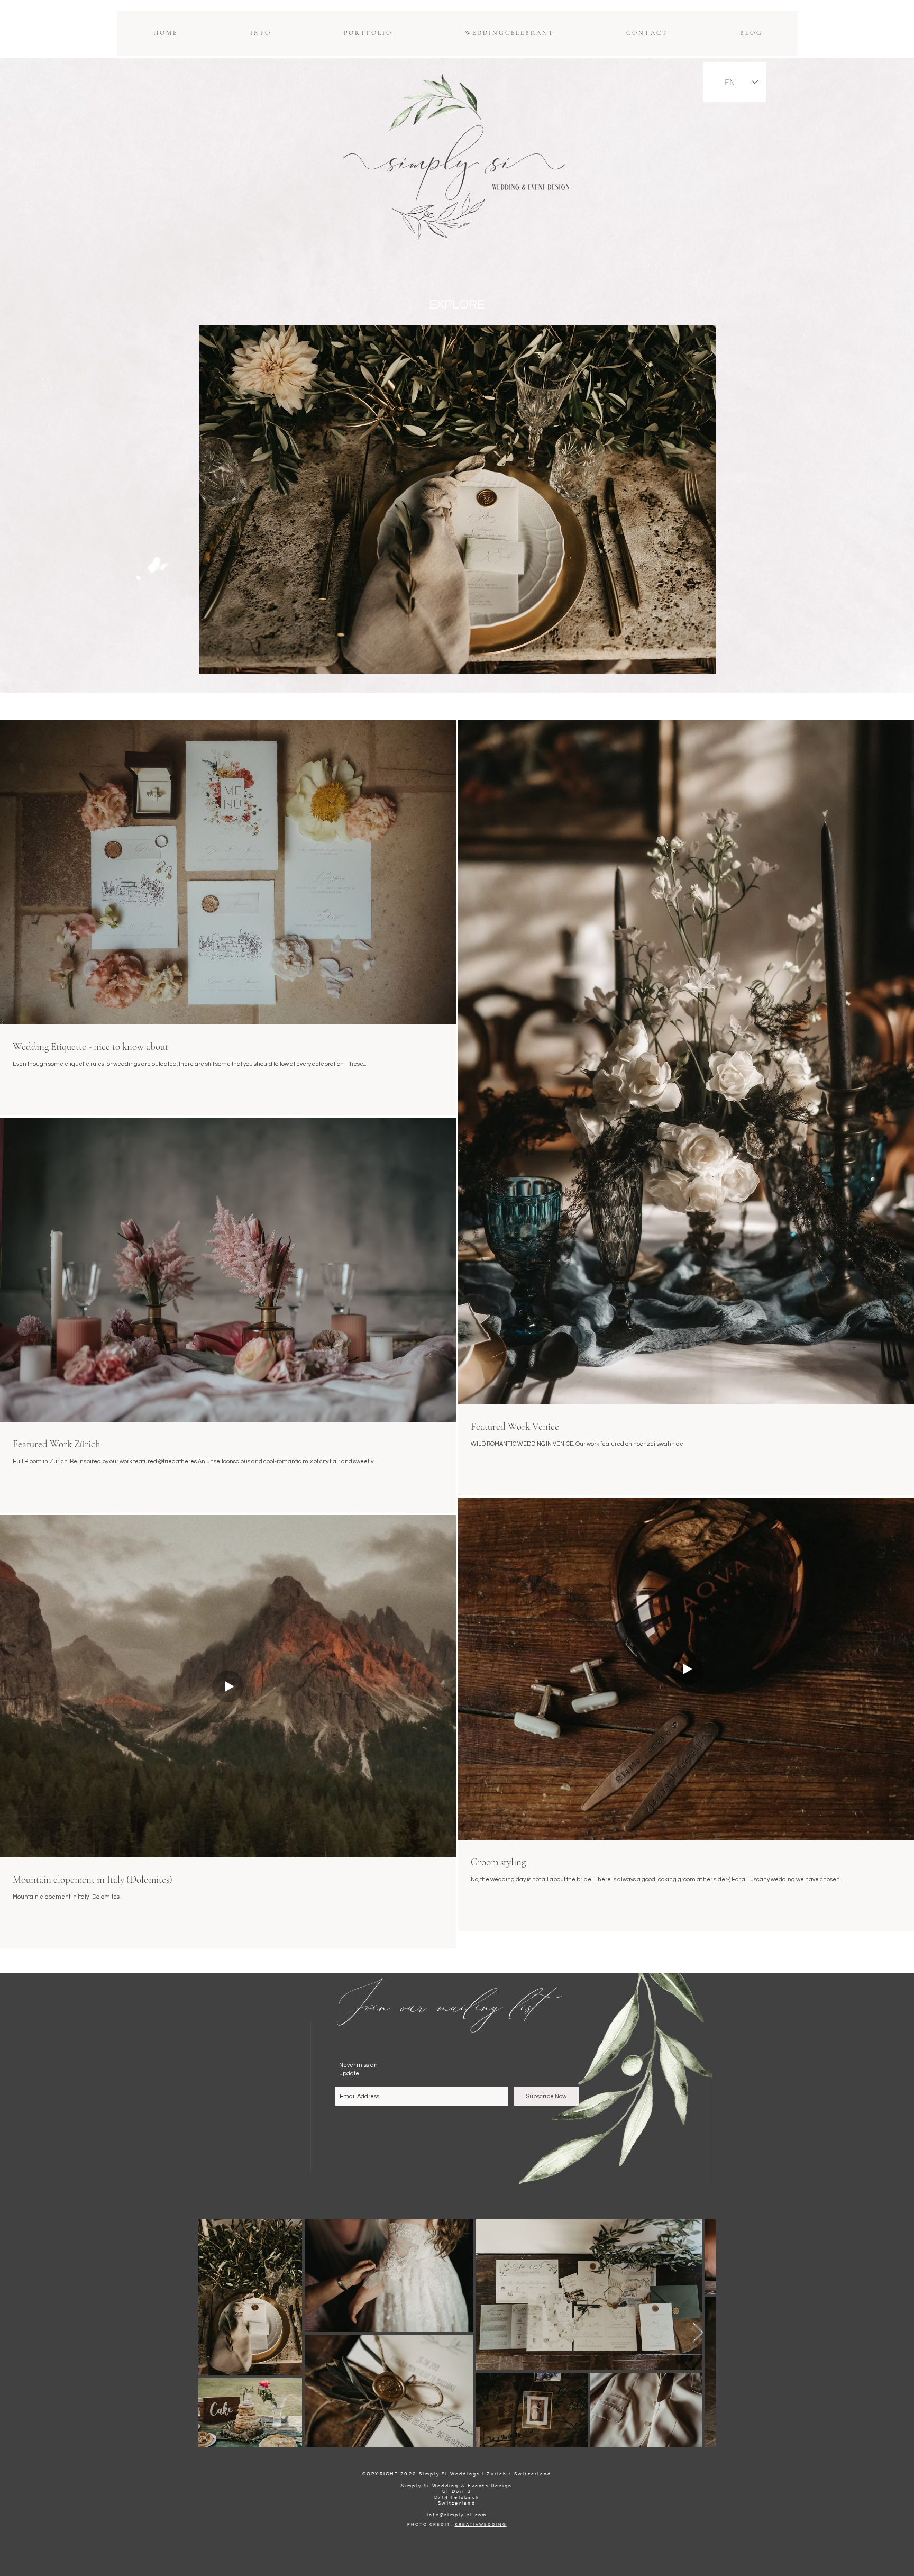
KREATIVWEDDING (481, 2524)
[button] (260, 33)
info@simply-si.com (457, 2514)
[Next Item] (698, 2333)
